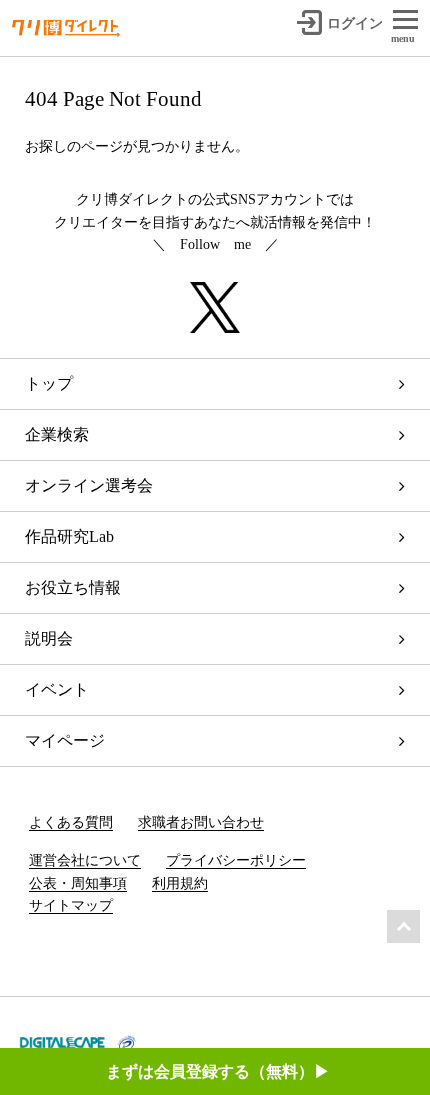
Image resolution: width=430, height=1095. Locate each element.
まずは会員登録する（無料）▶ (218, 1071)
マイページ (65, 740)
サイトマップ (71, 905)
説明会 (49, 638)
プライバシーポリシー (236, 860)
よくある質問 (71, 822)
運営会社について (85, 860)
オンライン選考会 (89, 485)
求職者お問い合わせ (201, 822)
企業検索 (57, 434)
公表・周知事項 (78, 883)
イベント (57, 689)
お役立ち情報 (73, 587)
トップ (49, 383)
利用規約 (180, 883)
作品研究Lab (69, 536)
